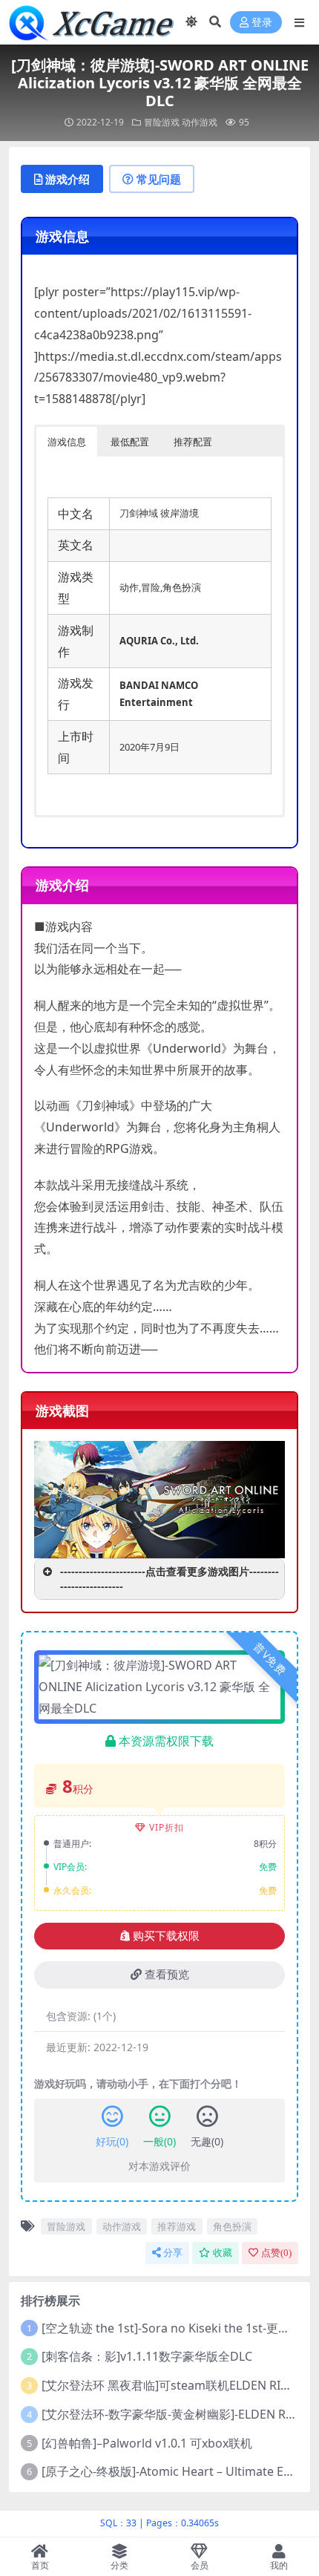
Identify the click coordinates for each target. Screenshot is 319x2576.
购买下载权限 (166, 1936)
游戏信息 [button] (67, 442)
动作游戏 (200, 122)
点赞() (276, 2253)
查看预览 (167, 1975)
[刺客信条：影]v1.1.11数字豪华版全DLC (147, 2356)
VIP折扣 (167, 1827)
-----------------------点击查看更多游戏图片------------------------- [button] (170, 1579)
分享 (173, 2253)
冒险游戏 (162, 122)
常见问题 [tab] (159, 179)
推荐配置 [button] (193, 442)
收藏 (223, 2253)
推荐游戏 (177, 2226)
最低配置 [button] (130, 442)
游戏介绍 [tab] (68, 179)
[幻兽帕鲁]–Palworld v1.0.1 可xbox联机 (147, 2443)
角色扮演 (232, 2226)
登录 (262, 23)
